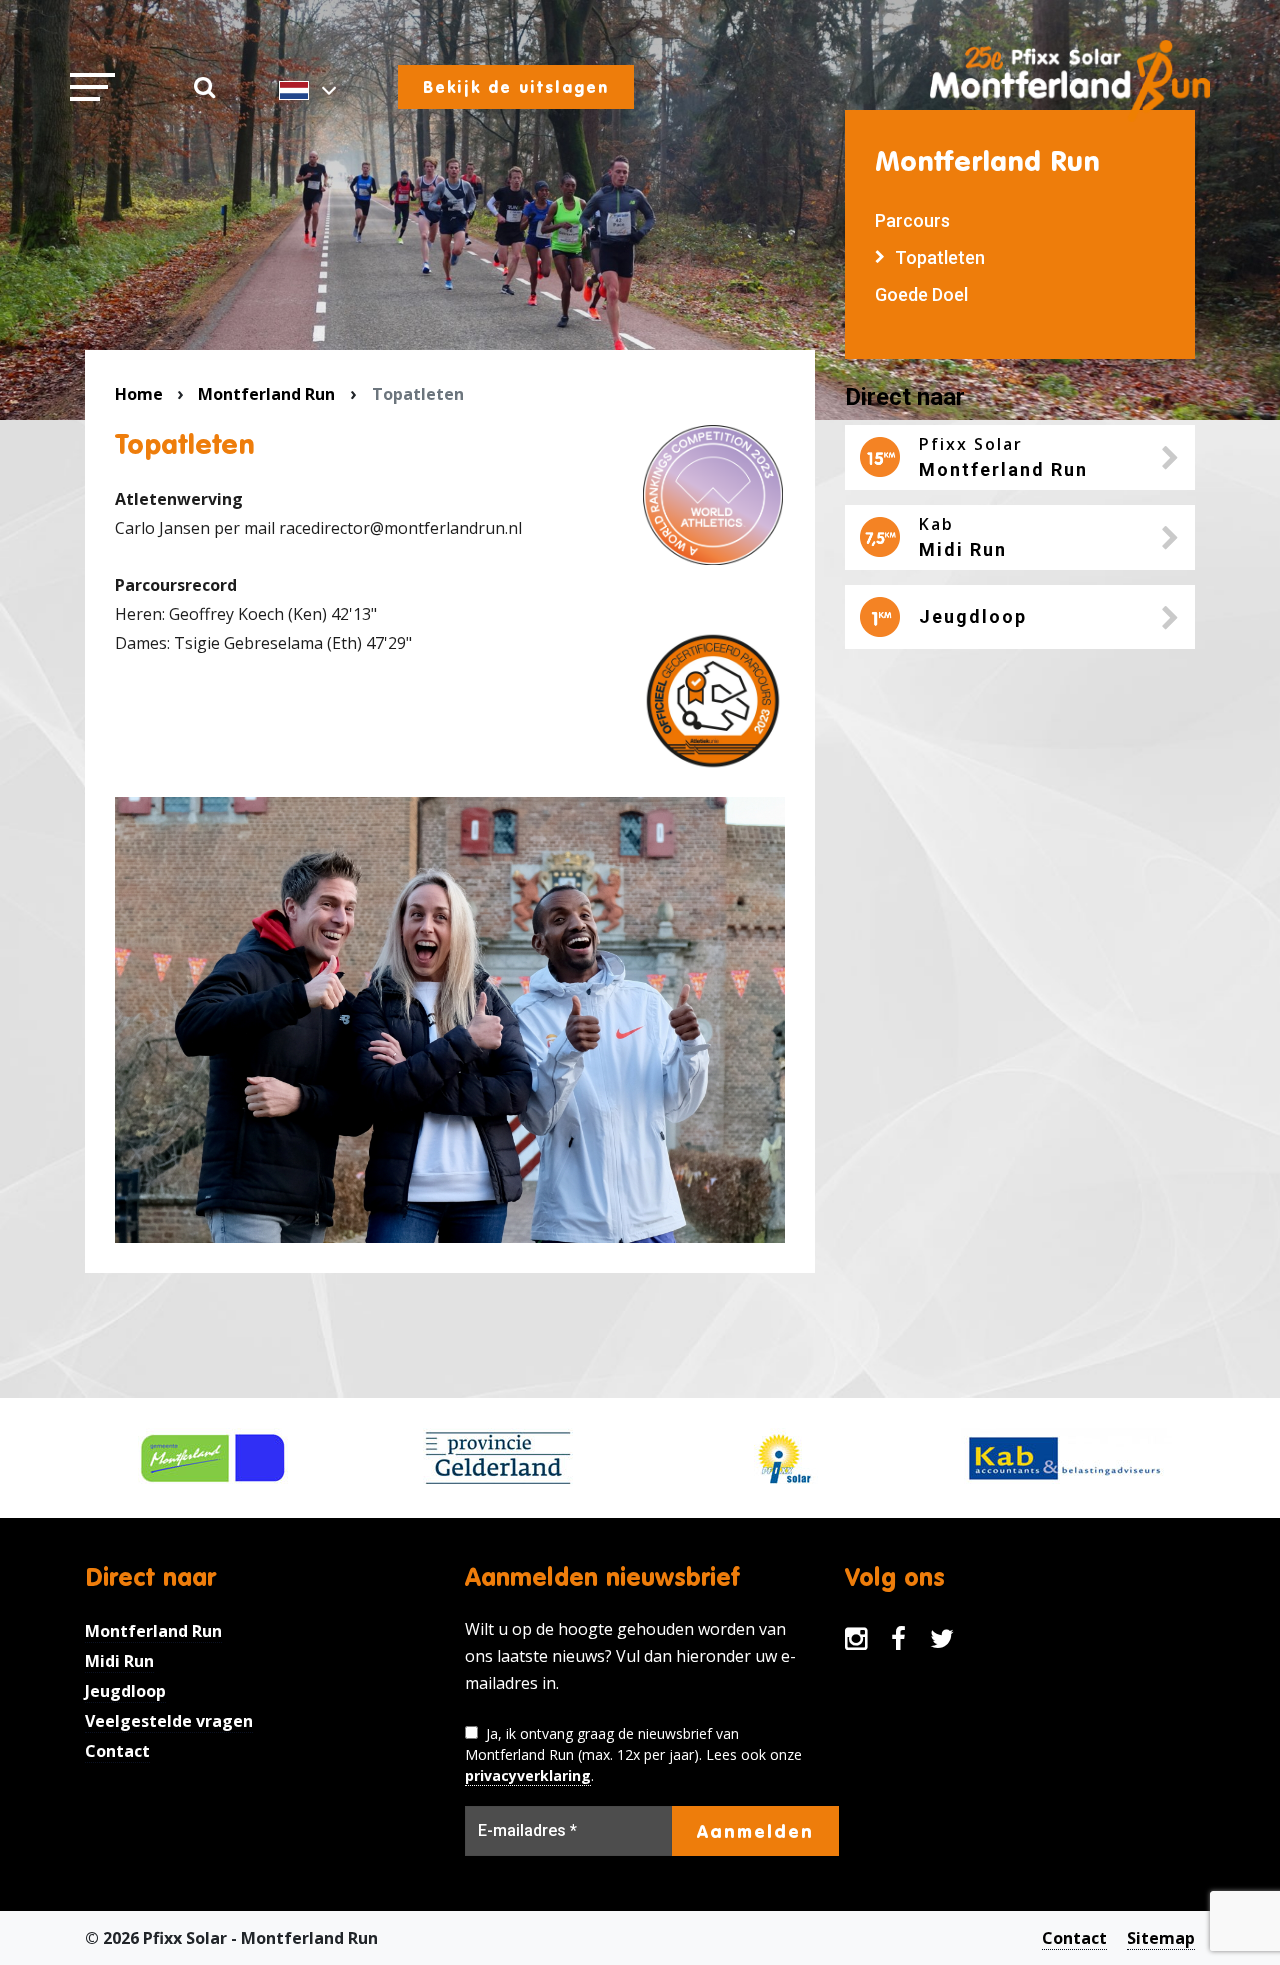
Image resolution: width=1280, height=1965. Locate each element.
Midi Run (119, 1661)
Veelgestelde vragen (169, 1721)
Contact (117, 1751)
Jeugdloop (125, 1691)
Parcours (912, 220)
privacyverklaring (528, 1775)
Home (139, 394)
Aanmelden (755, 1831)
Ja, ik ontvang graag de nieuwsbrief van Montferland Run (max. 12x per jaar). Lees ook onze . (633, 1754)
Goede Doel (921, 294)
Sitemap (1161, 1938)
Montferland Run (266, 394)
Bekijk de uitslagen (516, 87)
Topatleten (940, 257)
